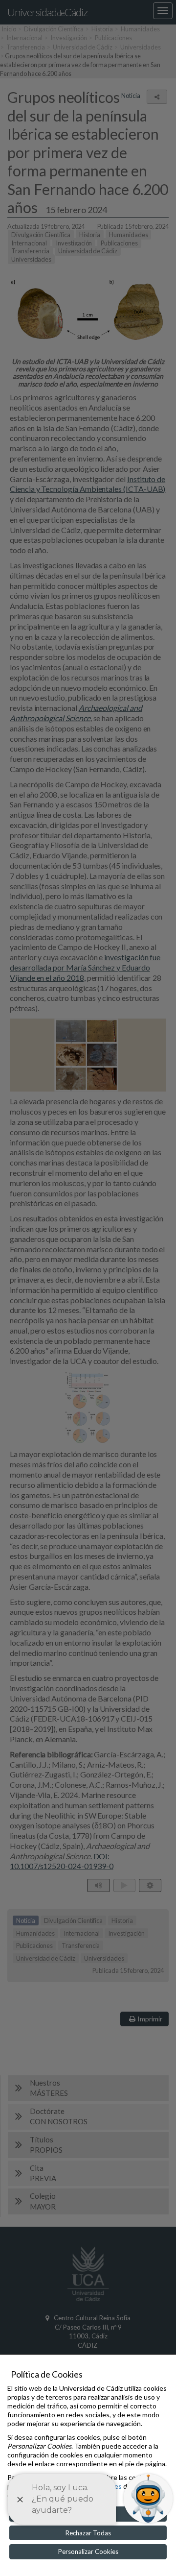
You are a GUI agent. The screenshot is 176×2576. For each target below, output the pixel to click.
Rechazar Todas (88, 2533)
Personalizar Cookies (88, 2552)
